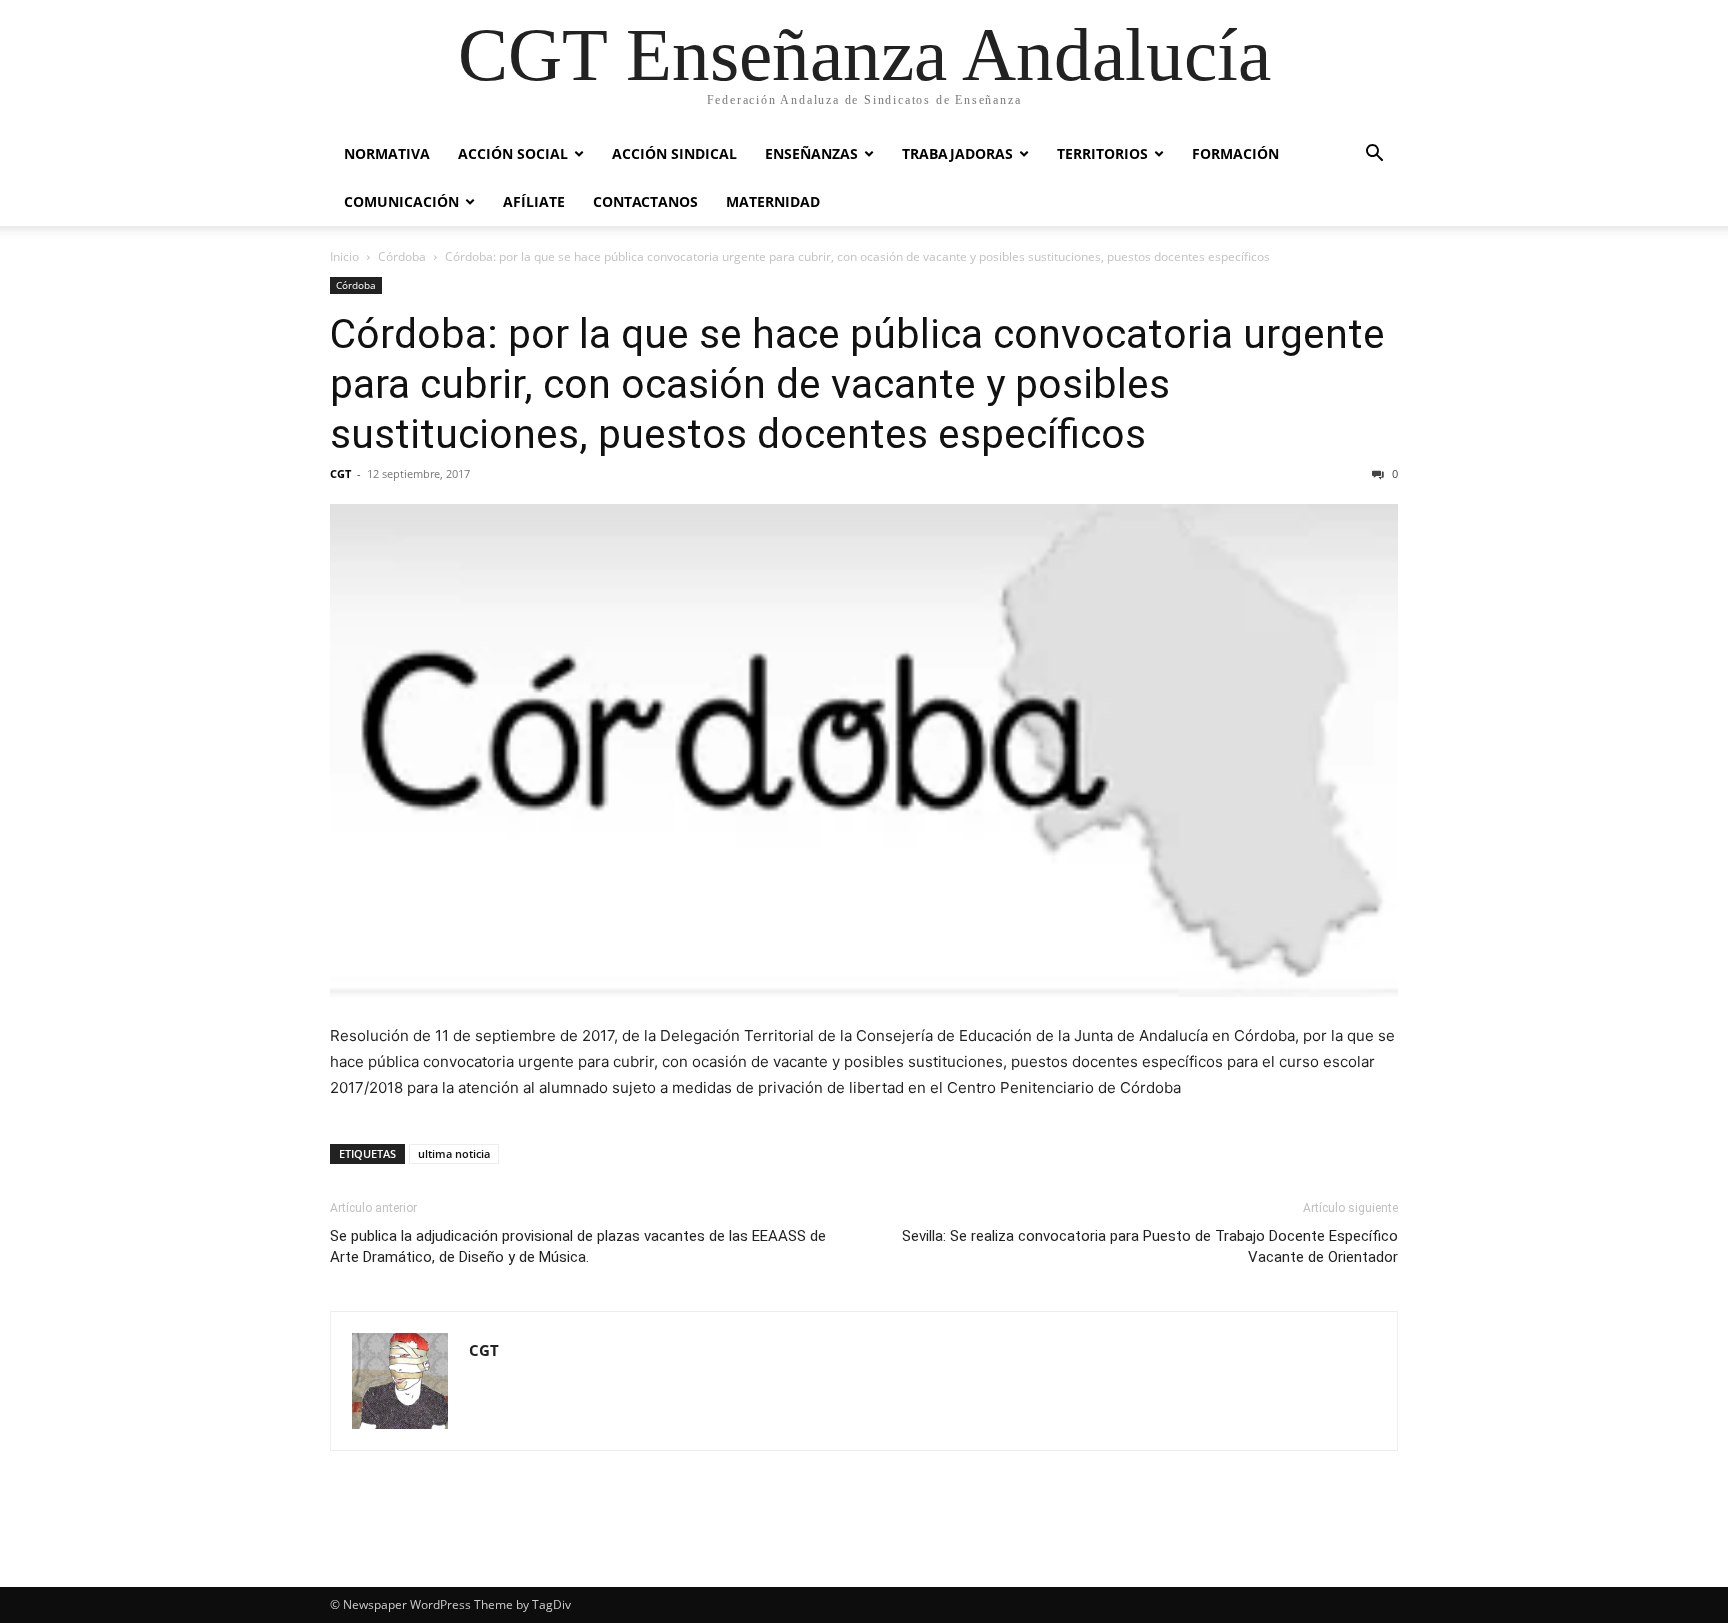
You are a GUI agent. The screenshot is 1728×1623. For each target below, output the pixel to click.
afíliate (534, 201)
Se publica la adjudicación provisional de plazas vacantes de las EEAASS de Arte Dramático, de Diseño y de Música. (578, 1246)
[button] (1374, 155)
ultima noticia (454, 1153)
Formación (1235, 153)
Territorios (1102, 153)
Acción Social (513, 153)
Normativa (387, 153)
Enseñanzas (811, 153)
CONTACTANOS (645, 201)
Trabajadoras (957, 153)
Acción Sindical (674, 153)
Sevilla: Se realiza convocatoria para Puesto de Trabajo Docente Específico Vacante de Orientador (1150, 1246)
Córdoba (402, 256)
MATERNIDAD (773, 201)
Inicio (344, 256)
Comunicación (401, 201)
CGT (340, 473)
